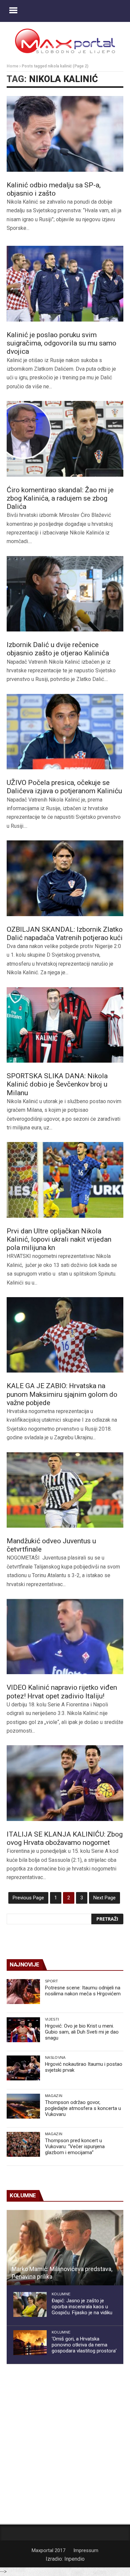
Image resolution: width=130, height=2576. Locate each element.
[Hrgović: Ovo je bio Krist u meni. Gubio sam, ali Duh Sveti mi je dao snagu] (23, 2030)
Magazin (54, 2096)
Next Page (104, 1898)
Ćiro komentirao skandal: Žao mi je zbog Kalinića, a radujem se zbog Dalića (60, 498)
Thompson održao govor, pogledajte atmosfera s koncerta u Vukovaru (83, 2108)
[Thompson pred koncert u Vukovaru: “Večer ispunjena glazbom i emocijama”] (23, 2144)
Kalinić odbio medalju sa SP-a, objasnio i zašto (54, 189)
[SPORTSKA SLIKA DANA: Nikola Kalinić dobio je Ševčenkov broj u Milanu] (65, 1025)
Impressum (86, 2550)
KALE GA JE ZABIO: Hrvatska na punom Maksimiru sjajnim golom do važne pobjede (62, 1394)
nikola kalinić (63, 79)
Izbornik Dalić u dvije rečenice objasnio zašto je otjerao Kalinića (58, 649)
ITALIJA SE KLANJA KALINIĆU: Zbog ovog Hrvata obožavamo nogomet (65, 1838)
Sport (52, 1981)
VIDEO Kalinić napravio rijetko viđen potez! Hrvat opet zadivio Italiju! (62, 1692)
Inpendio (74, 2559)
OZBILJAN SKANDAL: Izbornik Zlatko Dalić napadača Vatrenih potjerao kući (65, 934)
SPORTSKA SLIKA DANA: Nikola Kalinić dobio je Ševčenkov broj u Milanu (57, 1084)
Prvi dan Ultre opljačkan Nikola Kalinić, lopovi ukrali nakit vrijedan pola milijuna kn (59, 1239)
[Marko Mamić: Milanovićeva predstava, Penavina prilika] (65, 2248)
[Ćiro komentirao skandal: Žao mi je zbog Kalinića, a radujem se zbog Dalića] (65, 439)
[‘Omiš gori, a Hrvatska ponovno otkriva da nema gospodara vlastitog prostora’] (30, 2343)
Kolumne (61, 2294)
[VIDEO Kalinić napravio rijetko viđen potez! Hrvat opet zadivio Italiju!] (65, 1637)
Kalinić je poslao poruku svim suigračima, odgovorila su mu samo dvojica (61, 343)
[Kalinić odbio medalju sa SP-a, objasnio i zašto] (65, 134)
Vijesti (52, 2019)
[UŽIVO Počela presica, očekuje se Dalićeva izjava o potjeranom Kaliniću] (65, 732)
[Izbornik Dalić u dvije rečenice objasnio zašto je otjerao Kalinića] (65, 594)
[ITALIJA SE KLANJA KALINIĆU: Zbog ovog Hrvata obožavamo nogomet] (65, 1783)
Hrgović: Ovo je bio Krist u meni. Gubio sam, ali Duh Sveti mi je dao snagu (82, 2032)
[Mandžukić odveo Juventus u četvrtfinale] (65, 1490)
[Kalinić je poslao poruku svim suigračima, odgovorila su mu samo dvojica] (65, 284)
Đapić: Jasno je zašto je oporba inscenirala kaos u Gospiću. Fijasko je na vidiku (82, 2307)
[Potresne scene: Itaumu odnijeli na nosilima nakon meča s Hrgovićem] (23, 1992)
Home (12, 66)
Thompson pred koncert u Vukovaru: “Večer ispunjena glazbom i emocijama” (75, 2147)
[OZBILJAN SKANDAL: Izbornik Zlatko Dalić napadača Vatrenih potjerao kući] (65, 878)
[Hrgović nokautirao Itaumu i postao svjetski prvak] (23, 2068)
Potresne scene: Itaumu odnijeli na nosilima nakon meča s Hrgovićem (83, 1991)
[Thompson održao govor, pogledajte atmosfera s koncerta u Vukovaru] (23, 2106)
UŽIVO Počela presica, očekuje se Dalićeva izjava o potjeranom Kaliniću (64, 787)
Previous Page (28, 1898)
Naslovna (55, 2057)
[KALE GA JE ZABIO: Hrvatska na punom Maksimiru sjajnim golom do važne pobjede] (65, 1335)
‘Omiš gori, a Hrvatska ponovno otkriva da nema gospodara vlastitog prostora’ (84, 2345)
